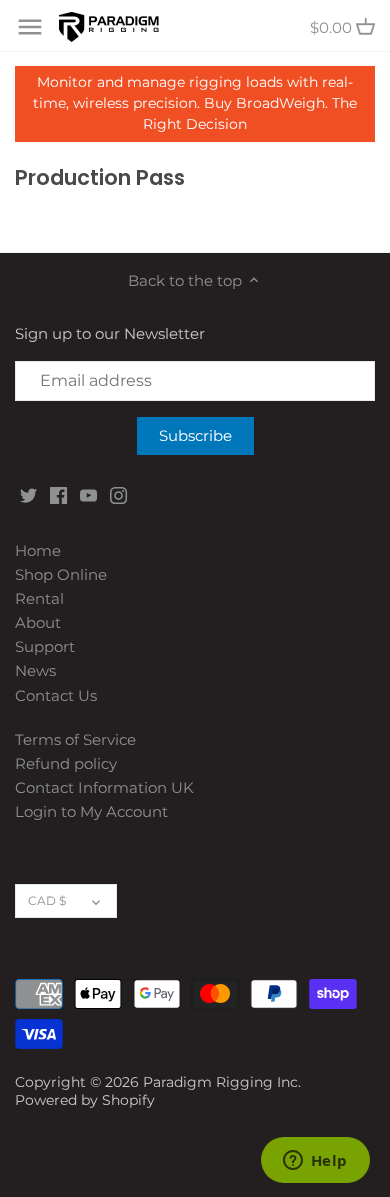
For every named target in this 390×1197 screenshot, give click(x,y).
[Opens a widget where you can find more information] (315, 1162)
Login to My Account (91, 811)
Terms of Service (75, 739)
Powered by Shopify (85, 1100)
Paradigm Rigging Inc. (222, 1082)
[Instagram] (118, 494)
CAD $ (47, 900)
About (38, 622)
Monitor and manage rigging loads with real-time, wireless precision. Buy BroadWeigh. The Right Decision (195, 103)
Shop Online (61, 574)
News (35, 670)
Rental (39, 598)
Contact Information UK (104, 787)
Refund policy (66, 763)
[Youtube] (88, 494)
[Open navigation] (30, 27)
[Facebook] (58, 494)
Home (38, 550)
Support (45, 646)
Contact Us (56, 695)
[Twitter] (28, 494)
